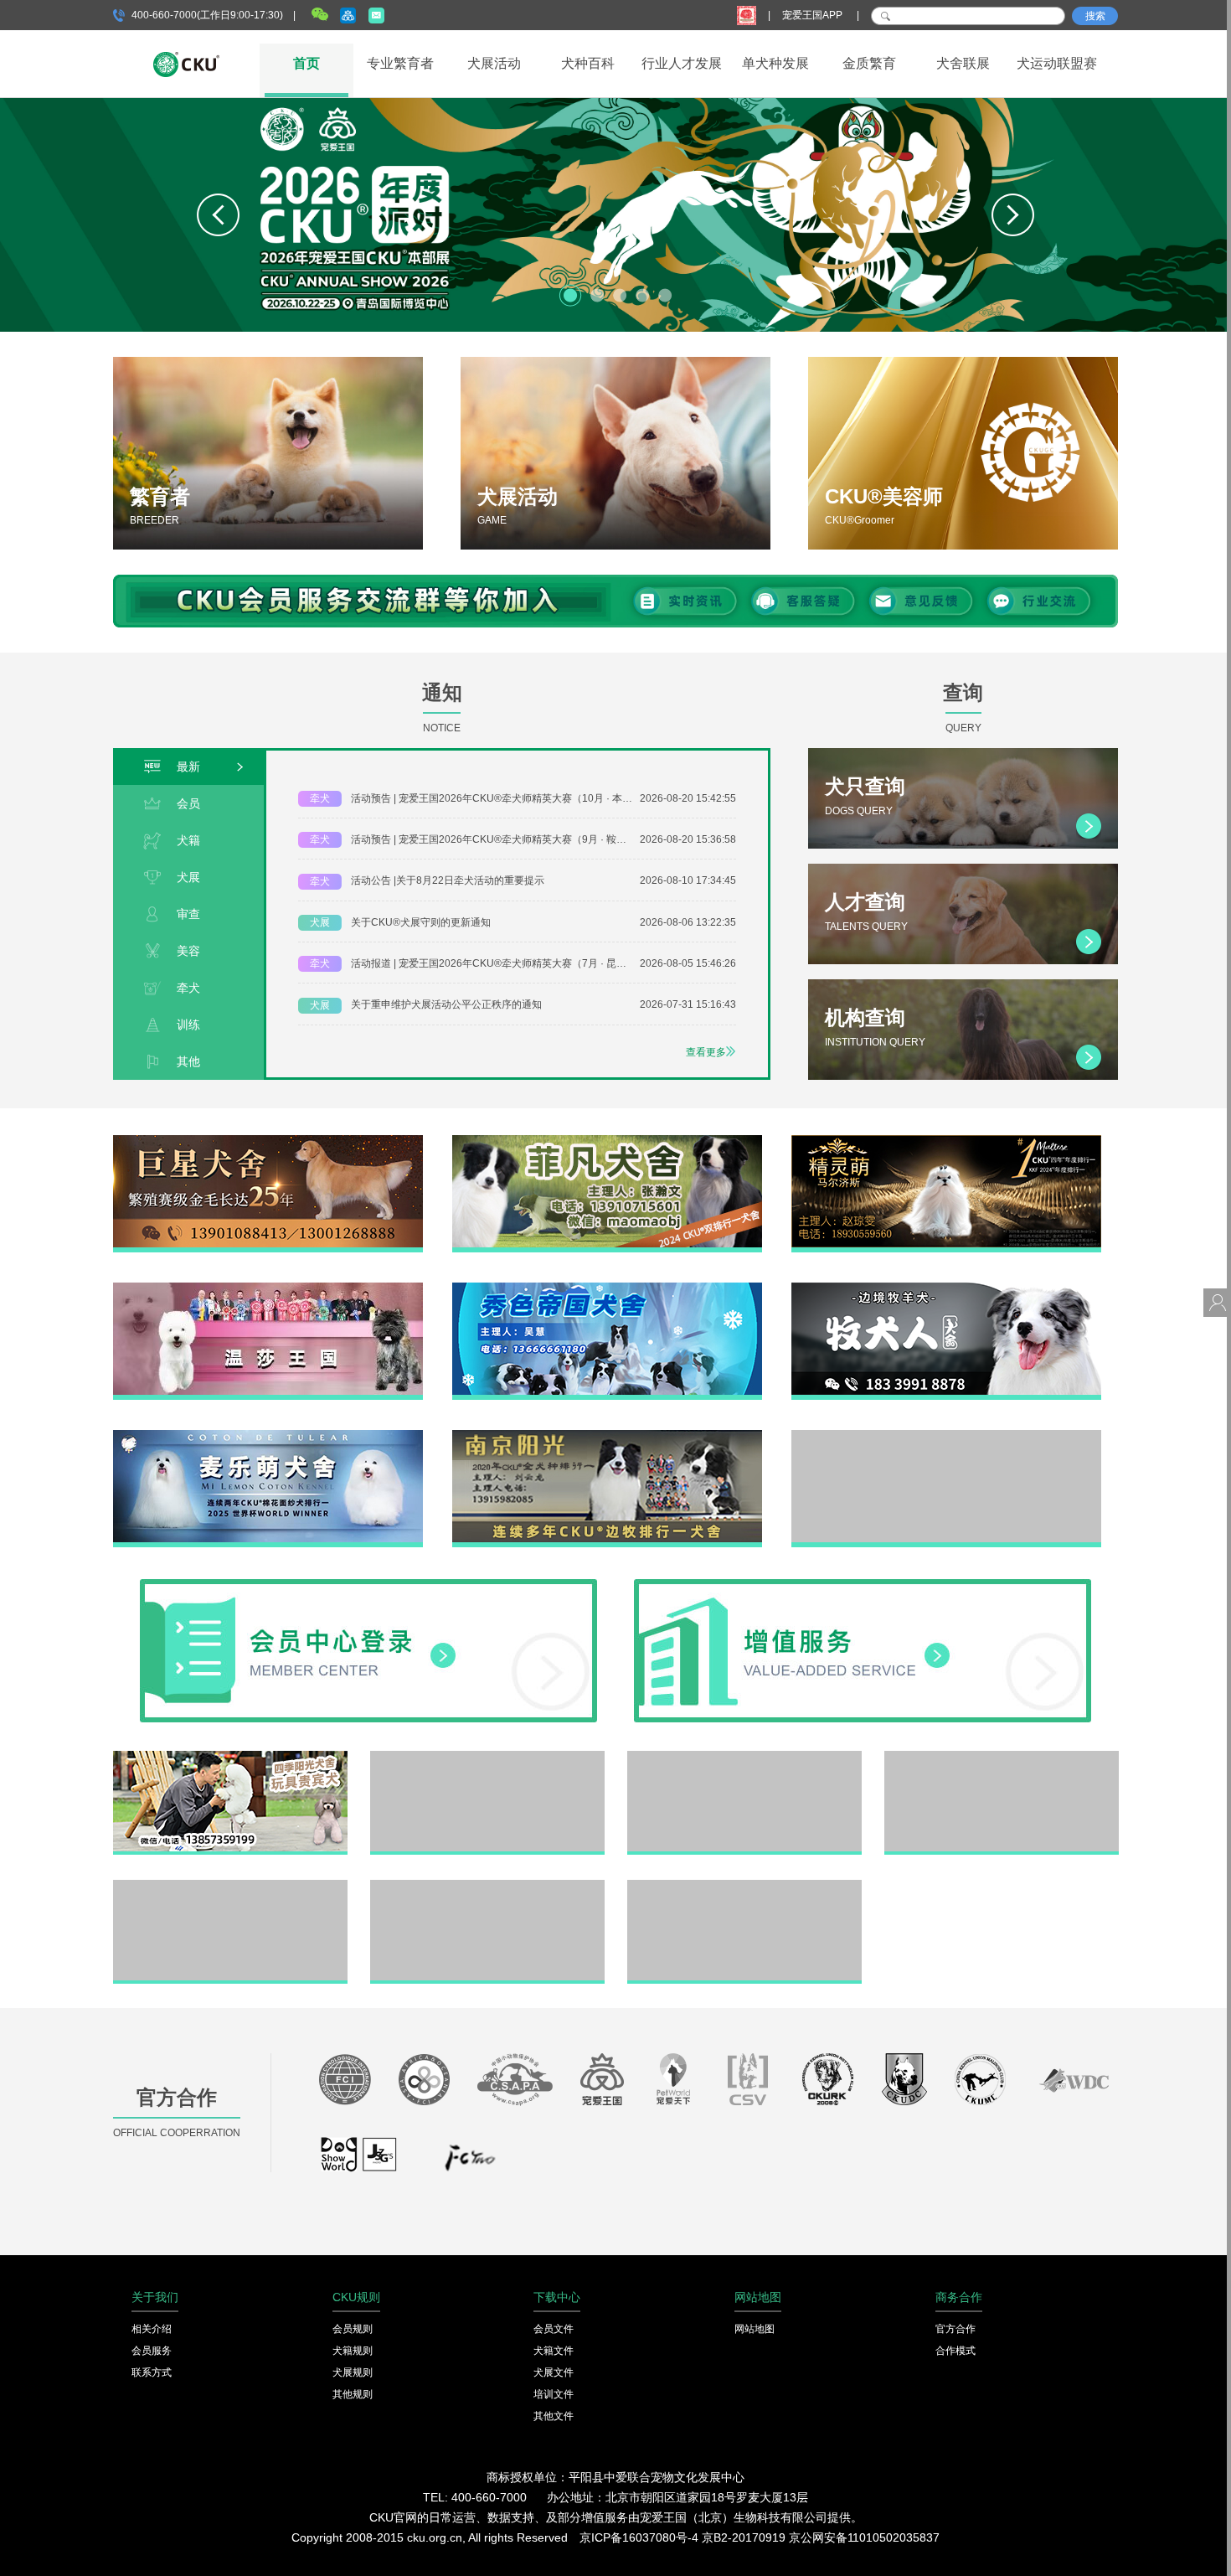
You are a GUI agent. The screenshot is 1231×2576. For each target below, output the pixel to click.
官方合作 (955, 2329)
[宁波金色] (1002, 1757)
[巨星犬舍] (268, 1141)
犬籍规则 (353, 2351)
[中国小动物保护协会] (515, 2083)
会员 (188, 803)
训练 (188, 1025)
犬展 (188, 877)
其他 (188, 1061)
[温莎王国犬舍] (268, 1288)
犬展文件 (554, 2372)
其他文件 (554, 2416)
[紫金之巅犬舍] (230, 1886)
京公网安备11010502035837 (864, 2537)
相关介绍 (152, 2329)
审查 (188, 914)
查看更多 (706, 1052)
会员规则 (353, 2329)
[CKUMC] (980, 2083)
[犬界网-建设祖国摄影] (360, 2162)
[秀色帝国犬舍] (607, 1288)
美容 (188, 951)
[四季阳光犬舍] (230, 1757)
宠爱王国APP (814, 15)
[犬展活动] (615, 453)
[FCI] (345, 2083)
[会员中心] (368, 1585)
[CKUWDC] (1074, 2083)
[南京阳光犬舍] (607, 1436)
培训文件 (554, 2394)
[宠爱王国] (602, 2083)
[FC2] (470, 2162)
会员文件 (554, 2329)
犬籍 (188, 840)
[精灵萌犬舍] (946, 1141)
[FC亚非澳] (424, 2083)
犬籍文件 (554, 2351)
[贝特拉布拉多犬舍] (744, 1757)
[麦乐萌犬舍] (268, 1436)
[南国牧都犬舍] (946, 1436)
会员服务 (152, 2351)
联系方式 (152, 2372)
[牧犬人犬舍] (946, 1288)
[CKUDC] (904, 2083)
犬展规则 (353, 2372)
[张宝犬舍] (487, 1886)
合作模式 (955, 2351)
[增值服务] (863, 1585)
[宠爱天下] (673, 2083)
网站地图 (755, 2329)
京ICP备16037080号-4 (639, 2537)
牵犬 (188, 988)
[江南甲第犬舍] (487, 1757)
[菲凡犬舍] (607, 1141)
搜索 (1095, 16)
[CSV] (749, 2083)
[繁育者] (268, 453)
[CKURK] (828, 2083)
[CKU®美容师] (963, 453)
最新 (188, 767)
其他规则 (353, 2394)
